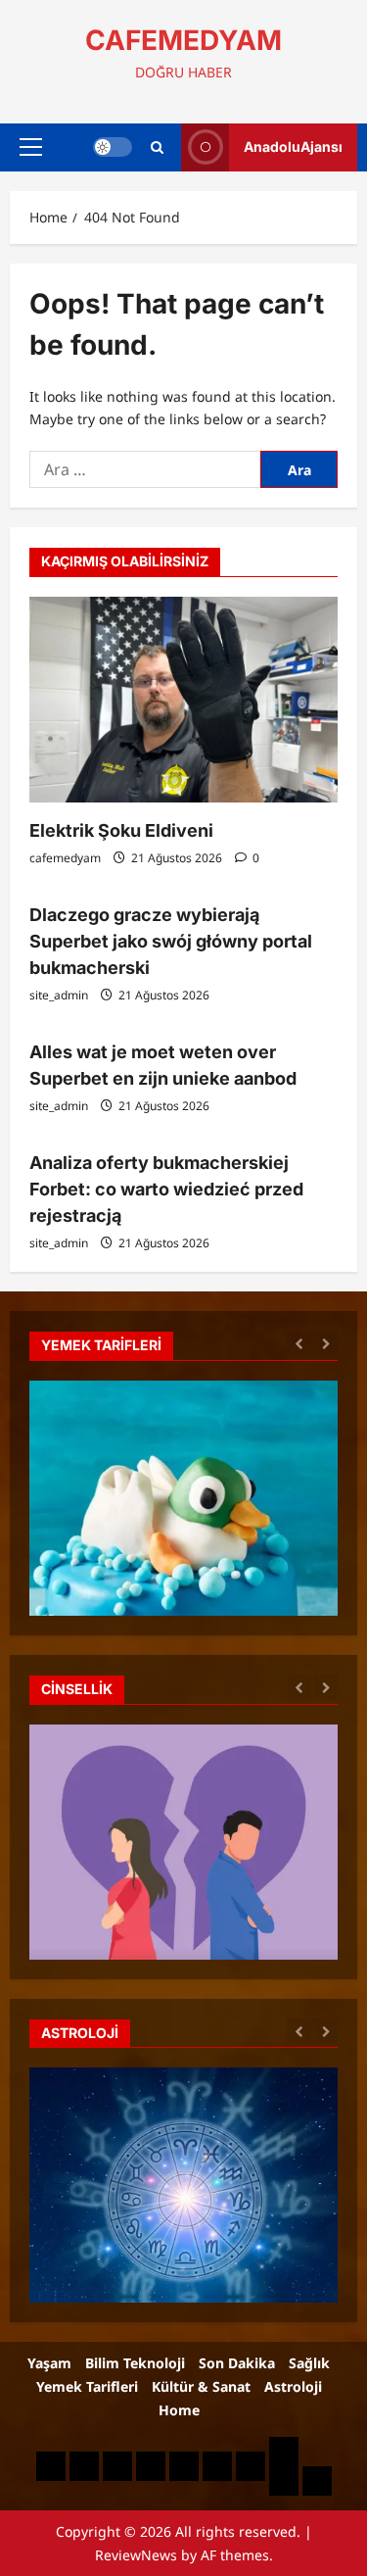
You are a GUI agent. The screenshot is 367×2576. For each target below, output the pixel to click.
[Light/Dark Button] (113, 147)
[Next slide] (325, 1343)
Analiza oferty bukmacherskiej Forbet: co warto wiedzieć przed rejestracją (166, 1189)
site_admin (59, 995)
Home (179, 2410)
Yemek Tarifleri (87, 2386)
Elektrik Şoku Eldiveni (121, 830)
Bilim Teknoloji (135, 2363)
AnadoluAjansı (293, 146)
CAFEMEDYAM (183, 40)
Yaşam (49, 2363)
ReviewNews (136, 2555)
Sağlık (309, 2363)
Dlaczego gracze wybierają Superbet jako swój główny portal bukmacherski (171, 941)
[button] (31, 147)
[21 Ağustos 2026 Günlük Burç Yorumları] (183, 2278)
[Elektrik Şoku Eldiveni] (183, 700)
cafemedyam (65, 858)
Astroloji (293, 2386)
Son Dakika (237, 2363)
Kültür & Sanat (201, 2386)
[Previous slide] (299, 1343)
